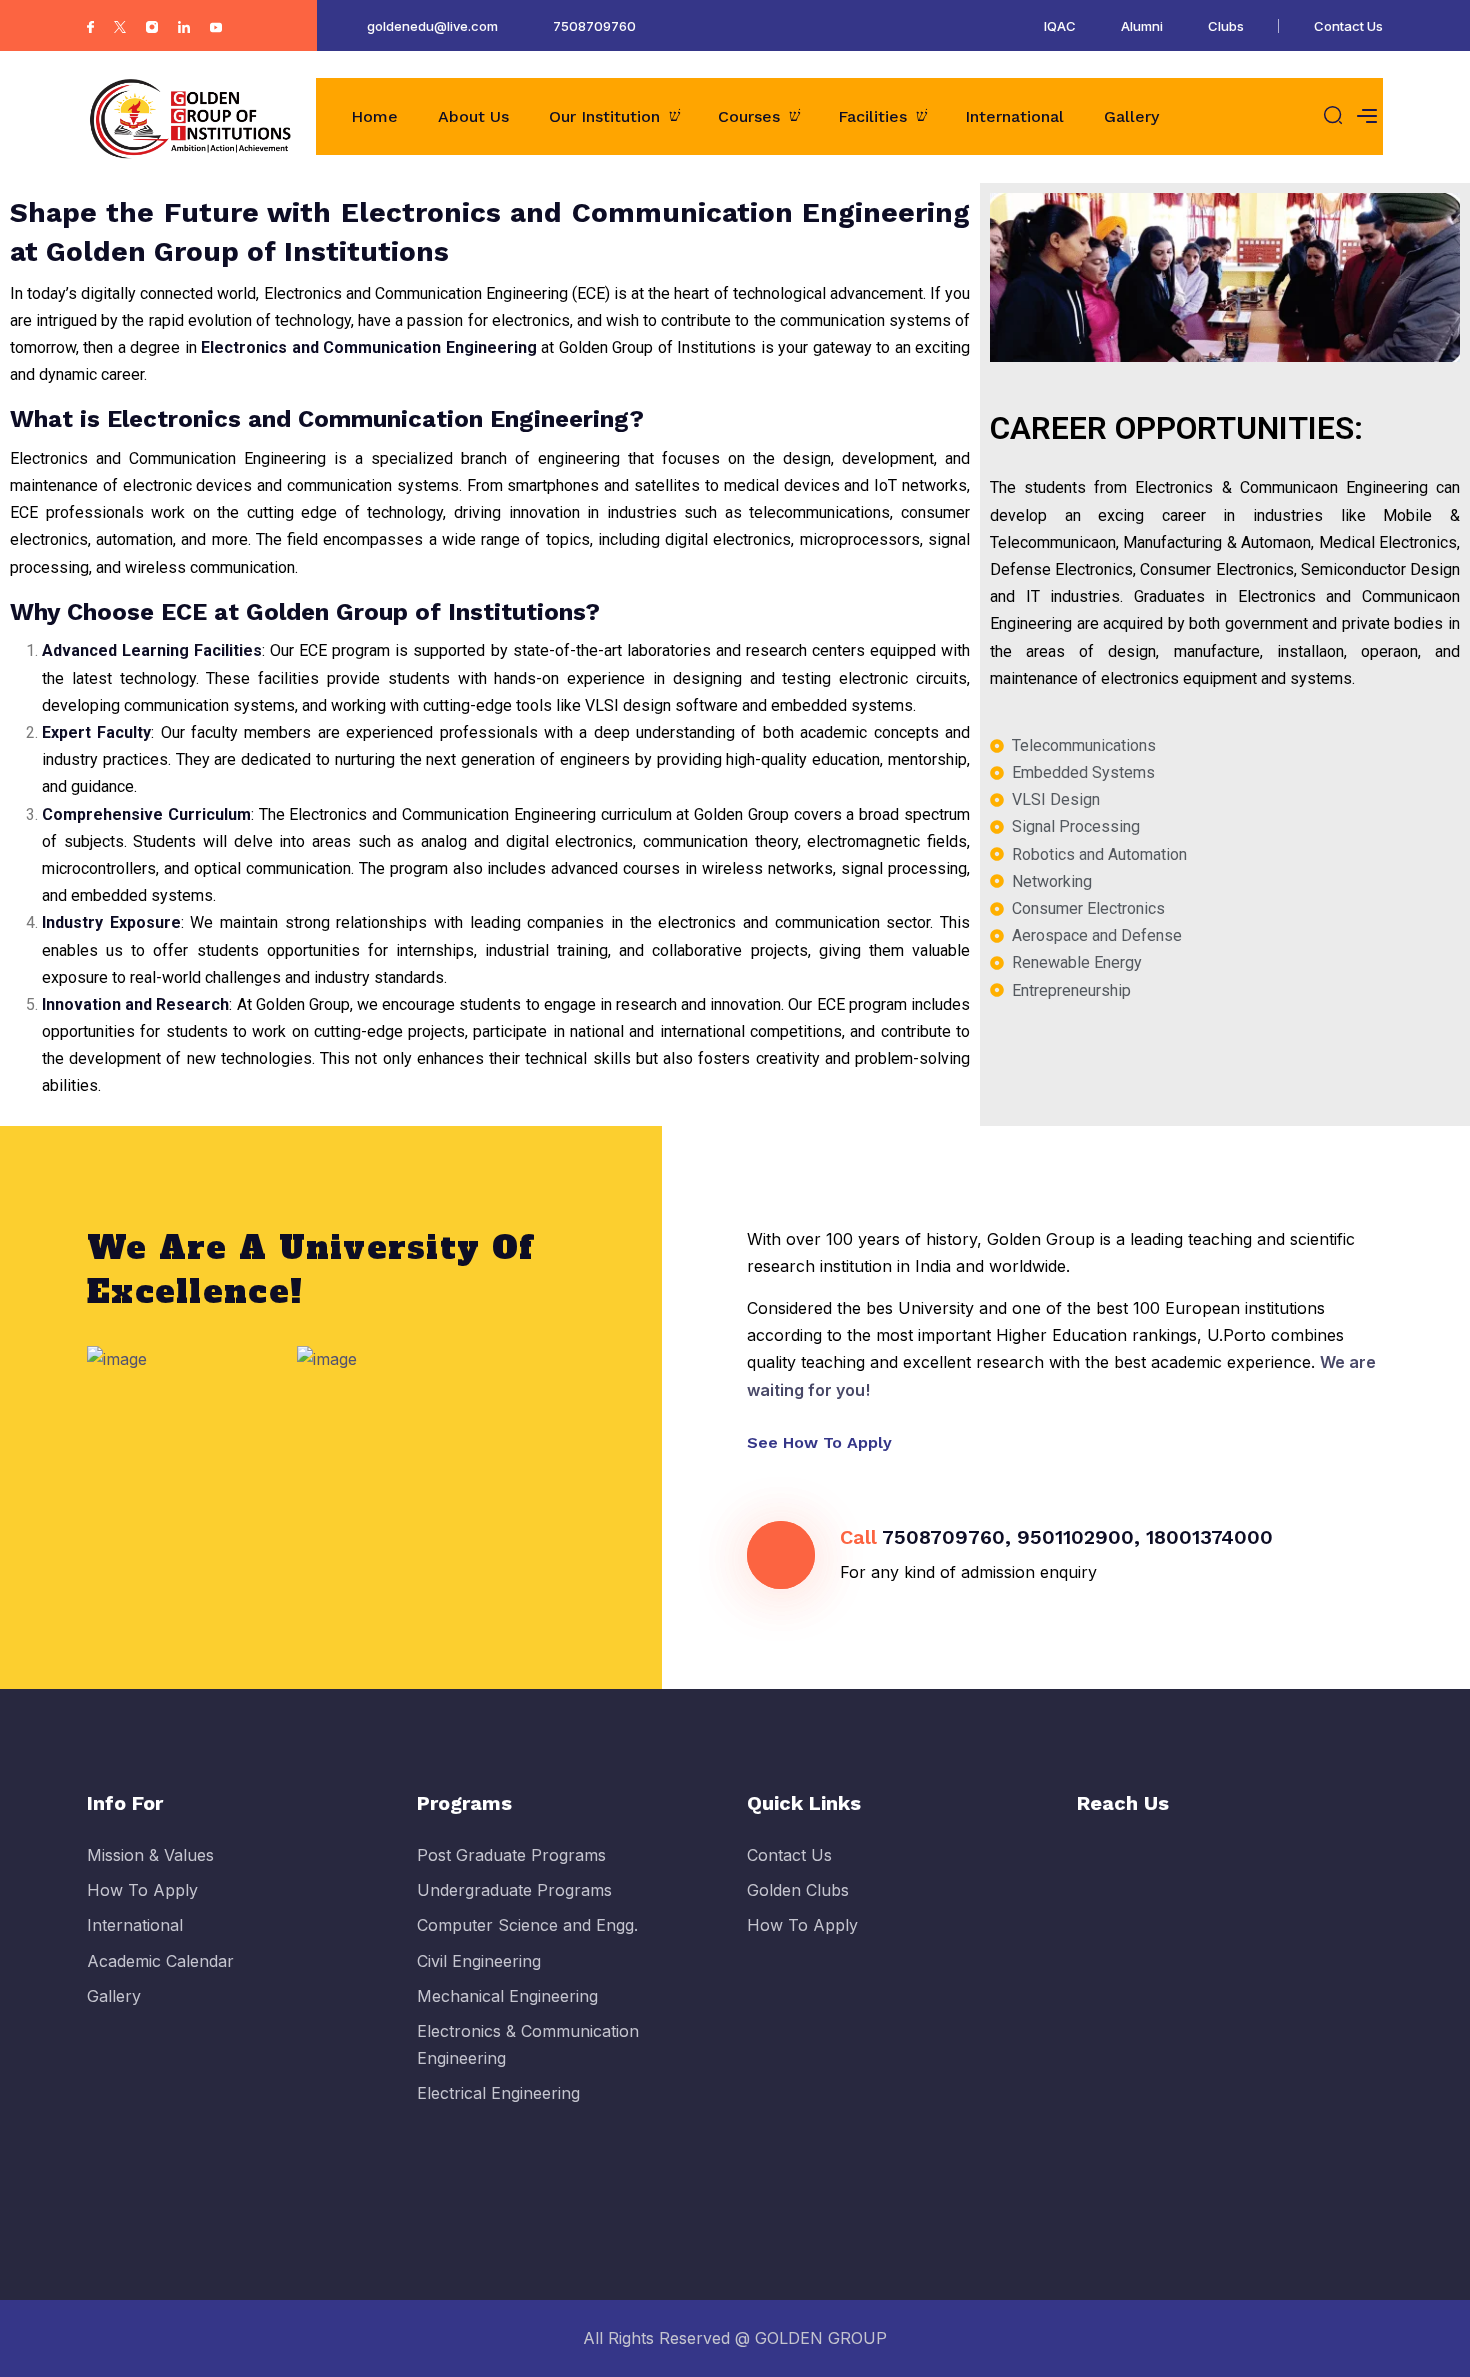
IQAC (1060, 26)
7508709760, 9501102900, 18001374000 (1077, 1537)
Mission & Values (150, 1855)
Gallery (1131, 116)
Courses (749, 116)
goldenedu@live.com (432, 26)
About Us (473, 116)
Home (374, 116)
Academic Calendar (160, 1961)
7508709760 (594, 26)
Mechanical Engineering (507, 1996)
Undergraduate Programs (514, 1890)
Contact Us (1348, 26)
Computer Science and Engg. (527, 1925)
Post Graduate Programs (511, 1855)
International (1014, 116)
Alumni (1142, 26)
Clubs (1226, 26)
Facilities (872, 116)
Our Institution (604, 116)
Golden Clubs (798, 1890)
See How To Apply (822, 1442)
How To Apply (142, 1890)
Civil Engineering (479, 1961)
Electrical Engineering (498, 2093)
